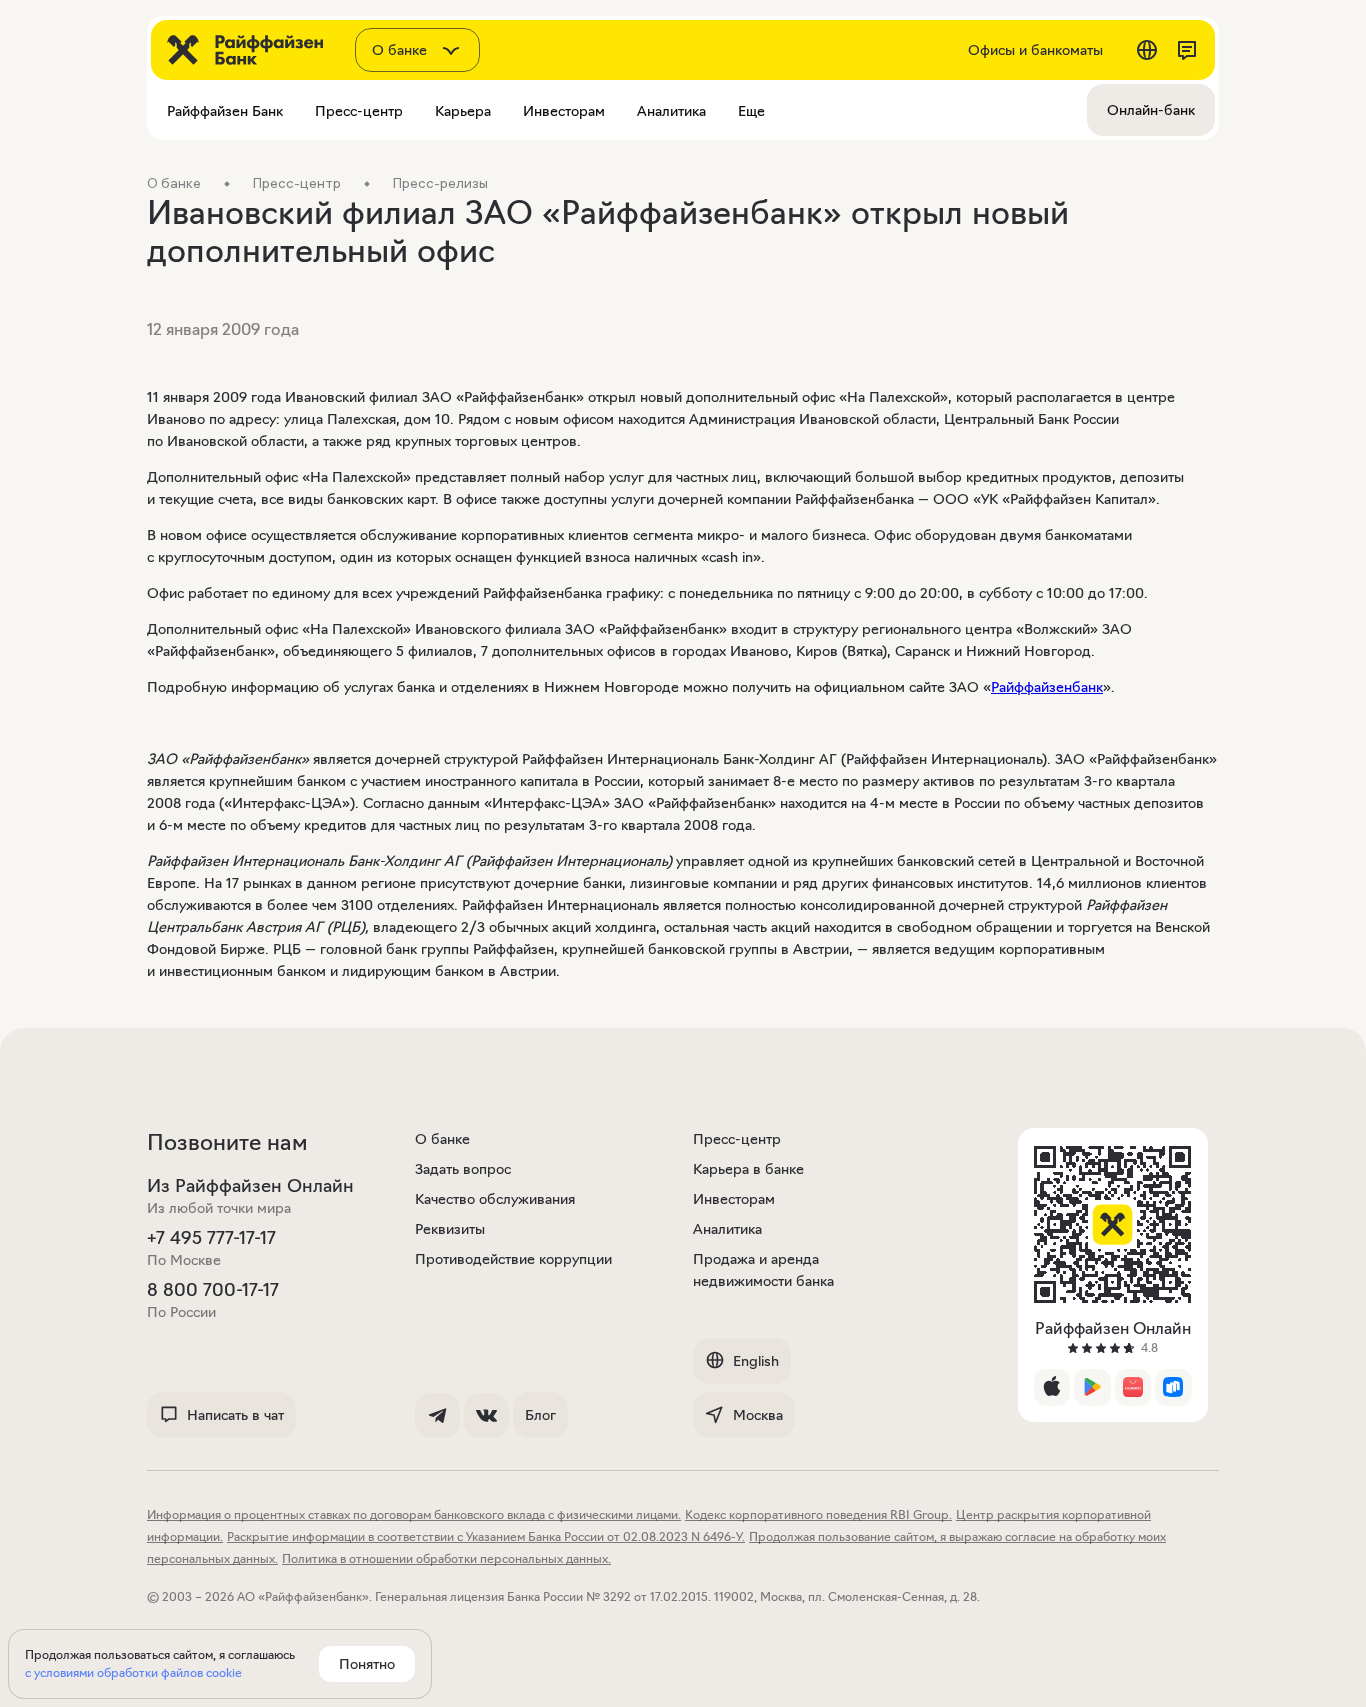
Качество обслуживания (495, 1199)
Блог (540, 1415)
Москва (758, 1415)
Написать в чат (235, 1415)
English (756, 1361)
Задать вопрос (463, 1169)
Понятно (367, 1664)
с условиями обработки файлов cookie (133, 1672)
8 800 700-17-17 (213, 1290)
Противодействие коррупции (513, 1259)
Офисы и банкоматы (1035, 50)
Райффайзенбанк (1047, 687)
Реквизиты (450, 1229)
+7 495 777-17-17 (211, 1238)
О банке (442, 1139)
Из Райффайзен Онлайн (250, 1186)
